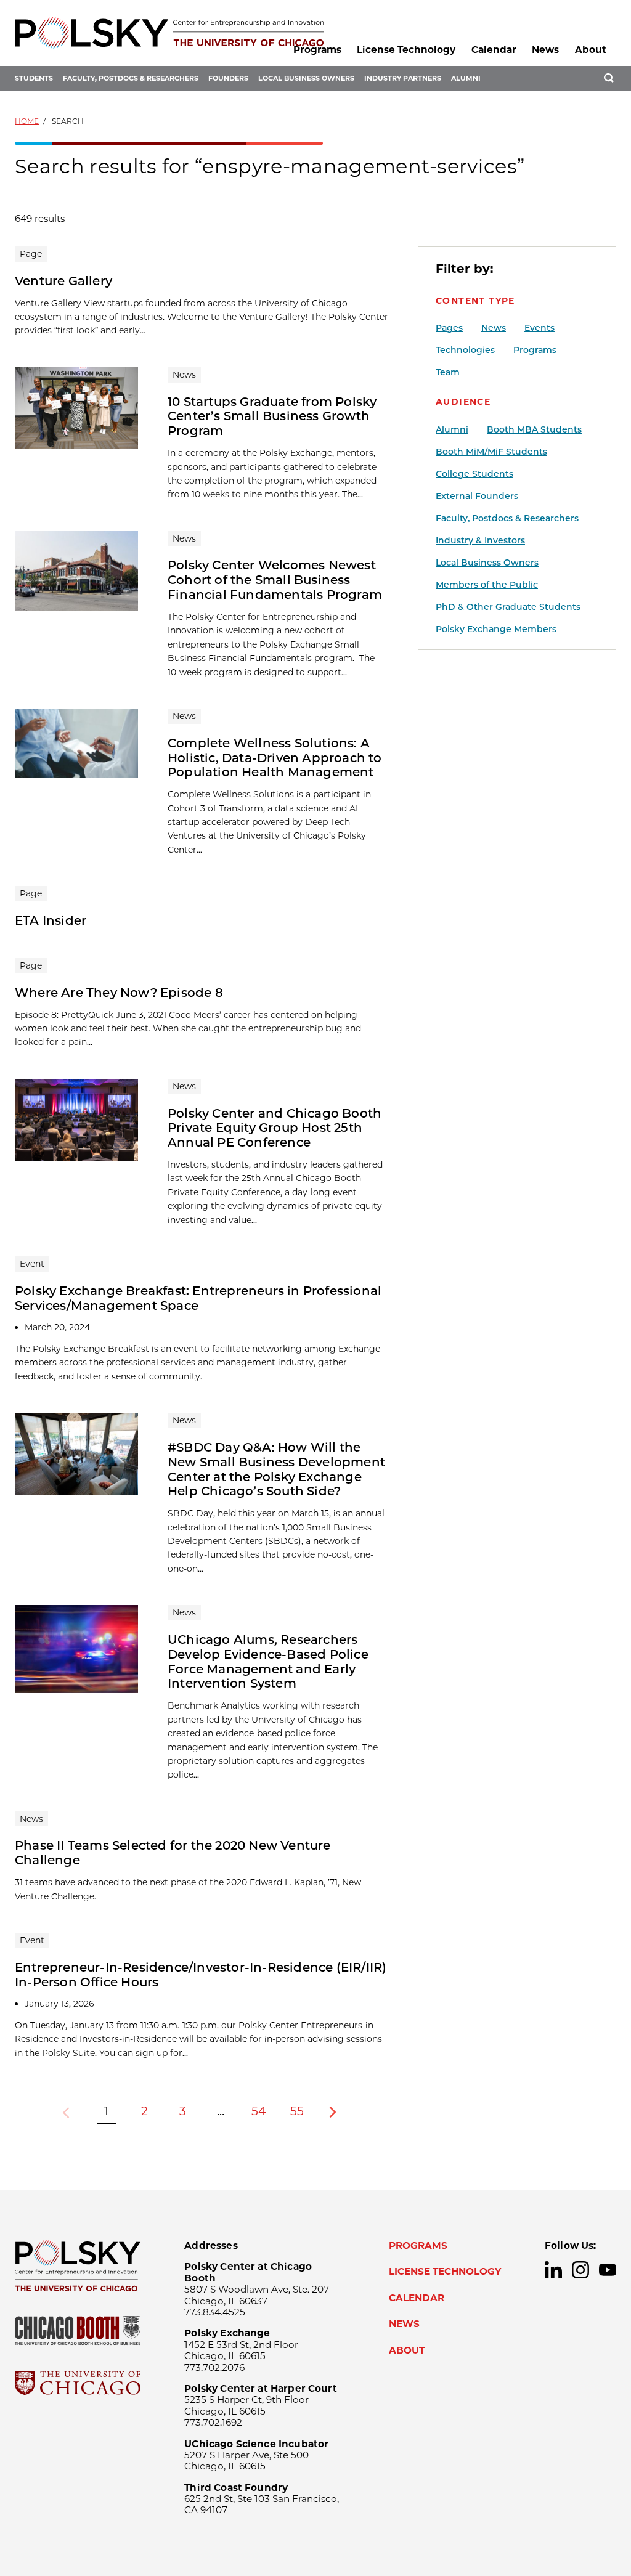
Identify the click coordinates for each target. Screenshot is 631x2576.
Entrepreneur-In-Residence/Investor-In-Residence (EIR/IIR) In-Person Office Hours (201, 1975)
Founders (228, 78)
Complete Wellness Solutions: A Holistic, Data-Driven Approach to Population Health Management (275, 758)
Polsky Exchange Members (496, 629)
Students (34, 78)
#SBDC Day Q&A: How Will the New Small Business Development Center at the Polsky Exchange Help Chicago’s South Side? (276, 1469)
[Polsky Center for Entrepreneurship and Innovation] (169, 33)
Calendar (494, 50)
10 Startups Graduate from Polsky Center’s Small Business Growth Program (272, 416)
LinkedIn (553, 2270)
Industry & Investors (480, 540)
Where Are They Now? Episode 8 (119, 993)
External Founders (477, 496)
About (591, 50)
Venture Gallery (63, 281)
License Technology (406, 50)
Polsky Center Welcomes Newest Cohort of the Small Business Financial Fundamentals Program (275, 580)
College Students (474, 474)
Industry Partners (403, 78)
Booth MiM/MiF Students (491, 452)
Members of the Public (487, 585)
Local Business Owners (306, 78)
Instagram (580, 2270)
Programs (317, 50)
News (545, 50)
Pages (449, 328)
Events (539, 328)
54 (259, 2111)
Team (448, 372)
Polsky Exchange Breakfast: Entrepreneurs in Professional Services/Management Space (198, 1298)
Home (27, 121)
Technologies (465, 350)
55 (297, 2111)
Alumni (466, 78)
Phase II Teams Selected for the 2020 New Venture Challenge (173, 1853)
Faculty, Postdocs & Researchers (131, 78)
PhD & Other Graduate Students (508, 607)
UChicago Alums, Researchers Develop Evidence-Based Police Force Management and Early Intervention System (268, 1662)
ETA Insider (51, 920)
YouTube (608, 2270)
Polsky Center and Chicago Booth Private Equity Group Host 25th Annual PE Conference (275, 1128)
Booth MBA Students (534, 429)
